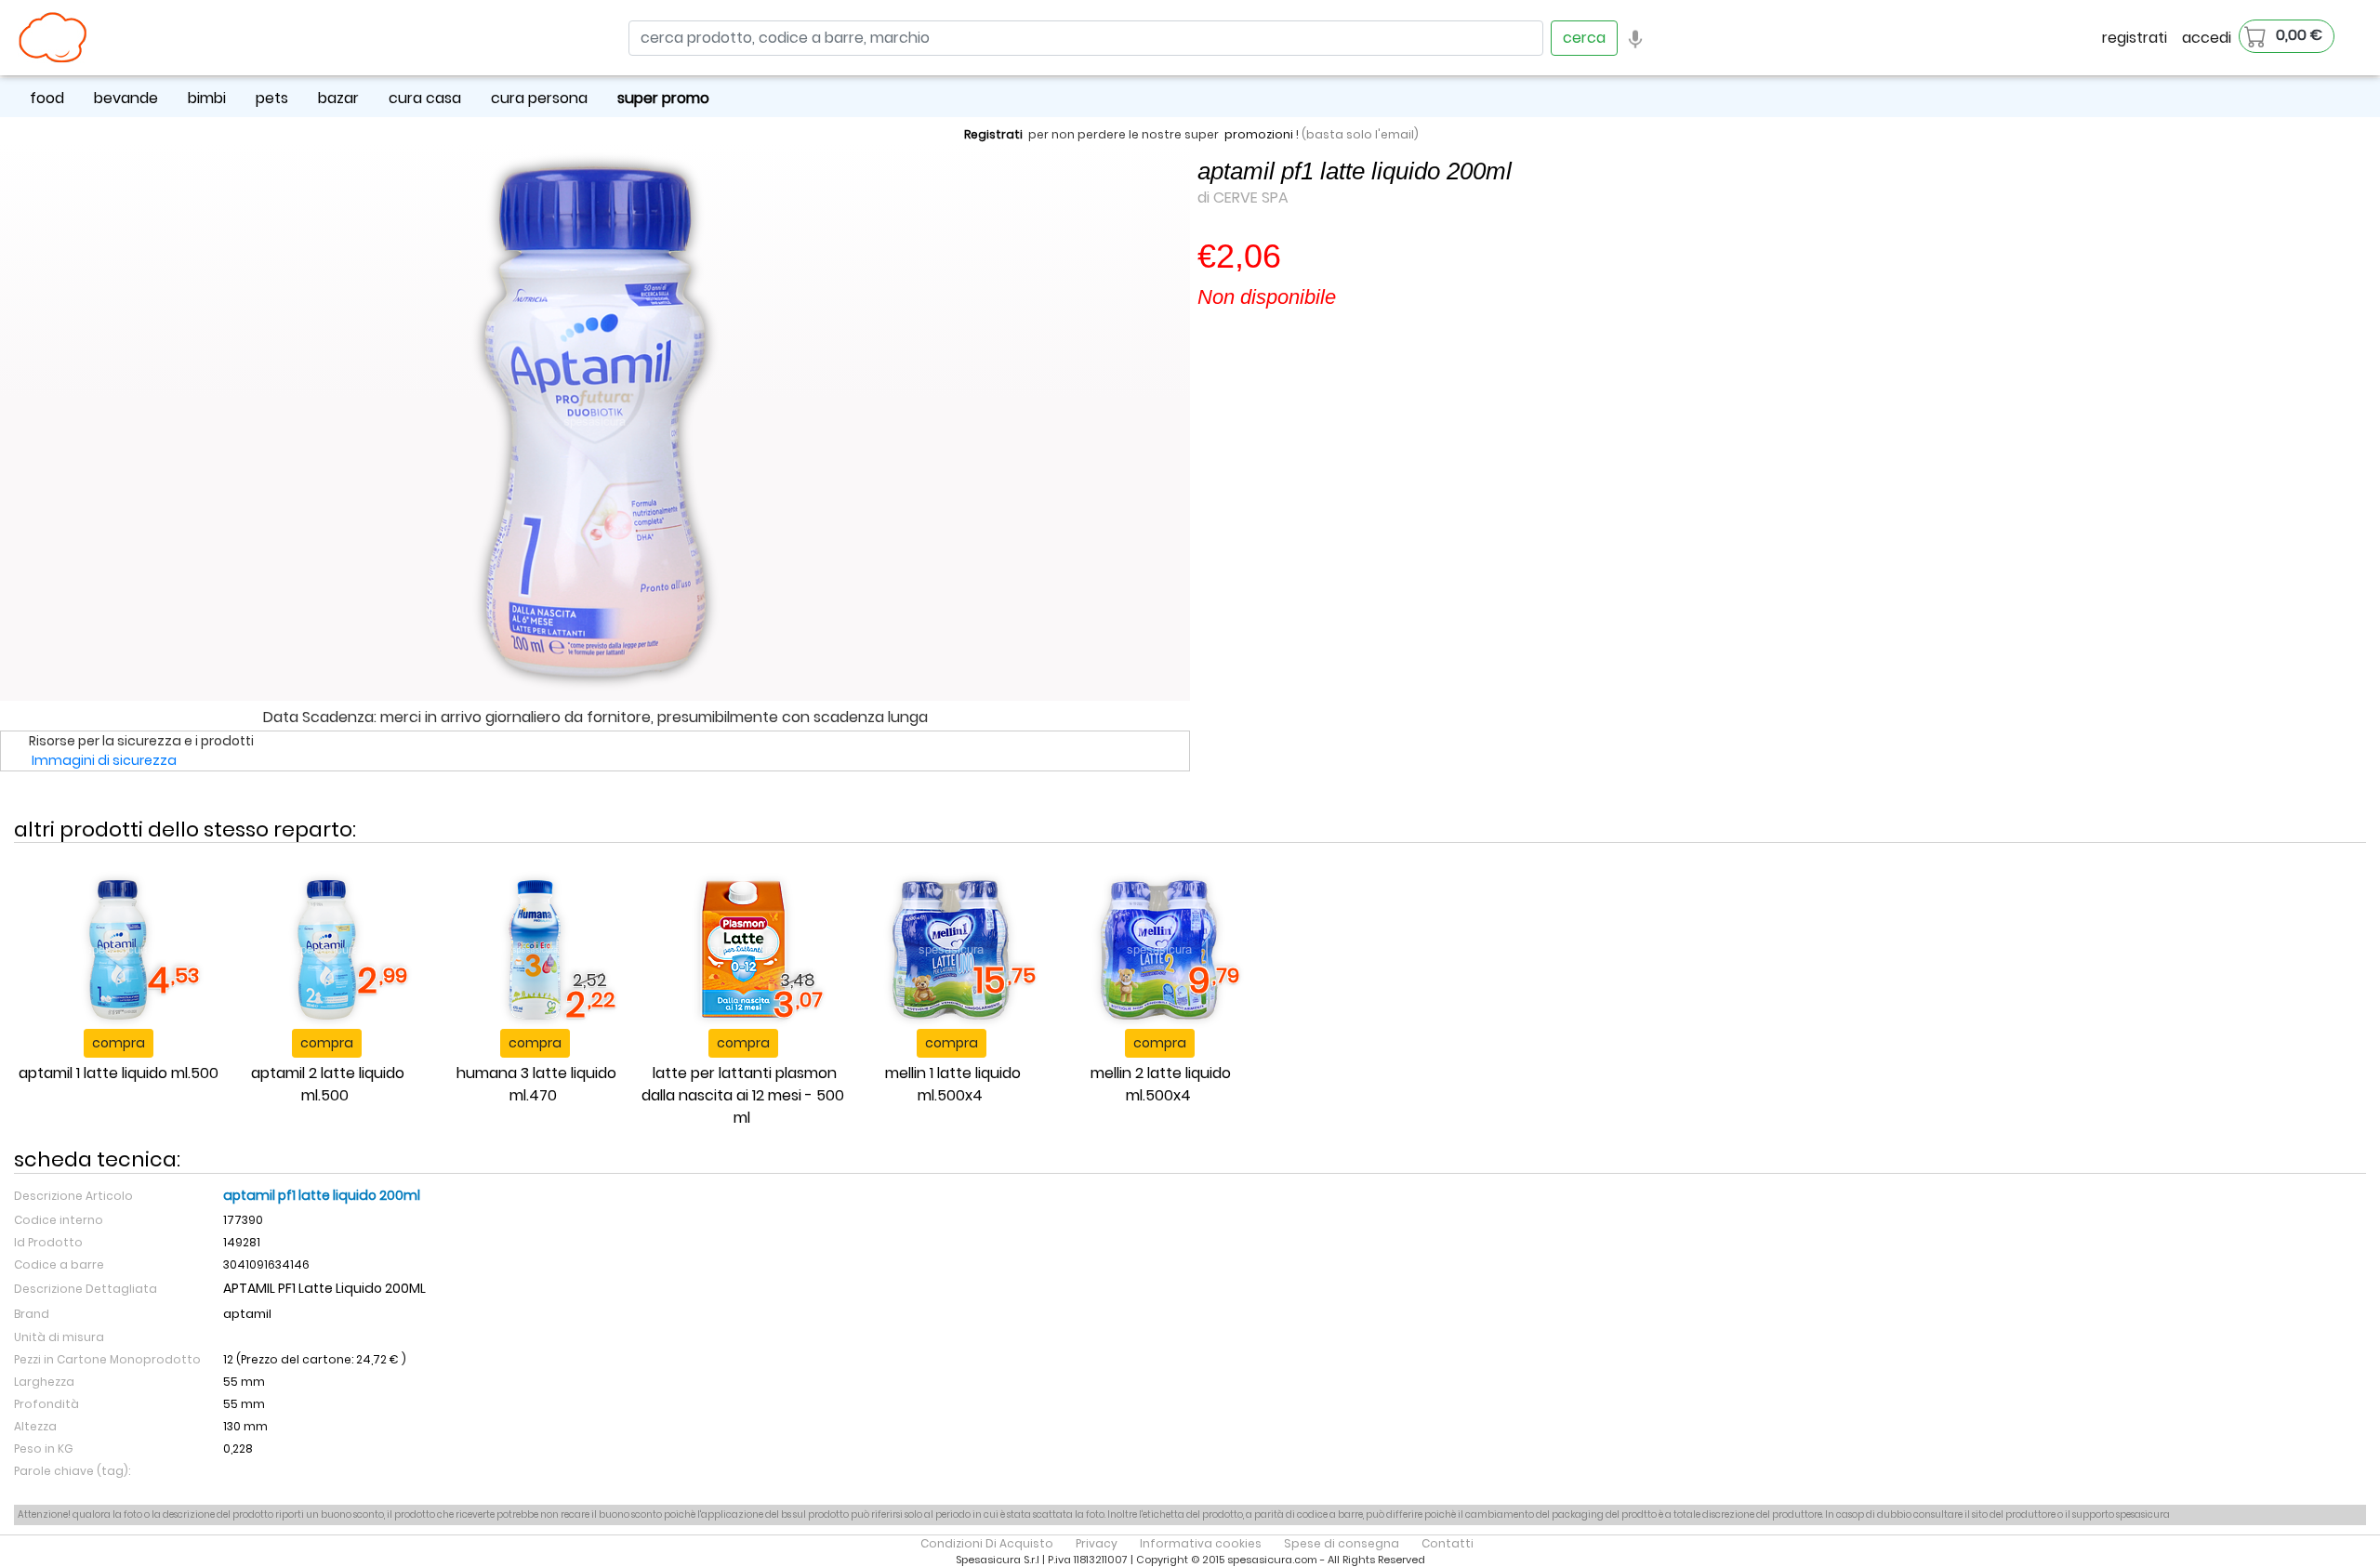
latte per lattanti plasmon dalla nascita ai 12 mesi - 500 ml (743, 1095)
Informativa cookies (1201, 1543)
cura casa (425, 98)
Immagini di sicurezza (104, 760)
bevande (126, 98)
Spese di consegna (1342, 1543)
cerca (1584, 38)
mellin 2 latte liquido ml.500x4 (1161, 1084)
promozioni (1259, 134)
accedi (2207, 38)
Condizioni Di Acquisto (987, 1543)
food (47, 98)
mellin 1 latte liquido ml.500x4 (953, 1084)
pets (272, 98)
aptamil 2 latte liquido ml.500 (328, 1084)
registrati (2135, 38)
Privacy (1097, 1543)
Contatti (1448, 1543)
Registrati (993, 134)
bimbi (207, 98)
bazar (338, 98)
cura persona (539, 98)
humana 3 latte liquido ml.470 (536, 1084)
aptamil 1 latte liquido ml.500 (119, 1073)
